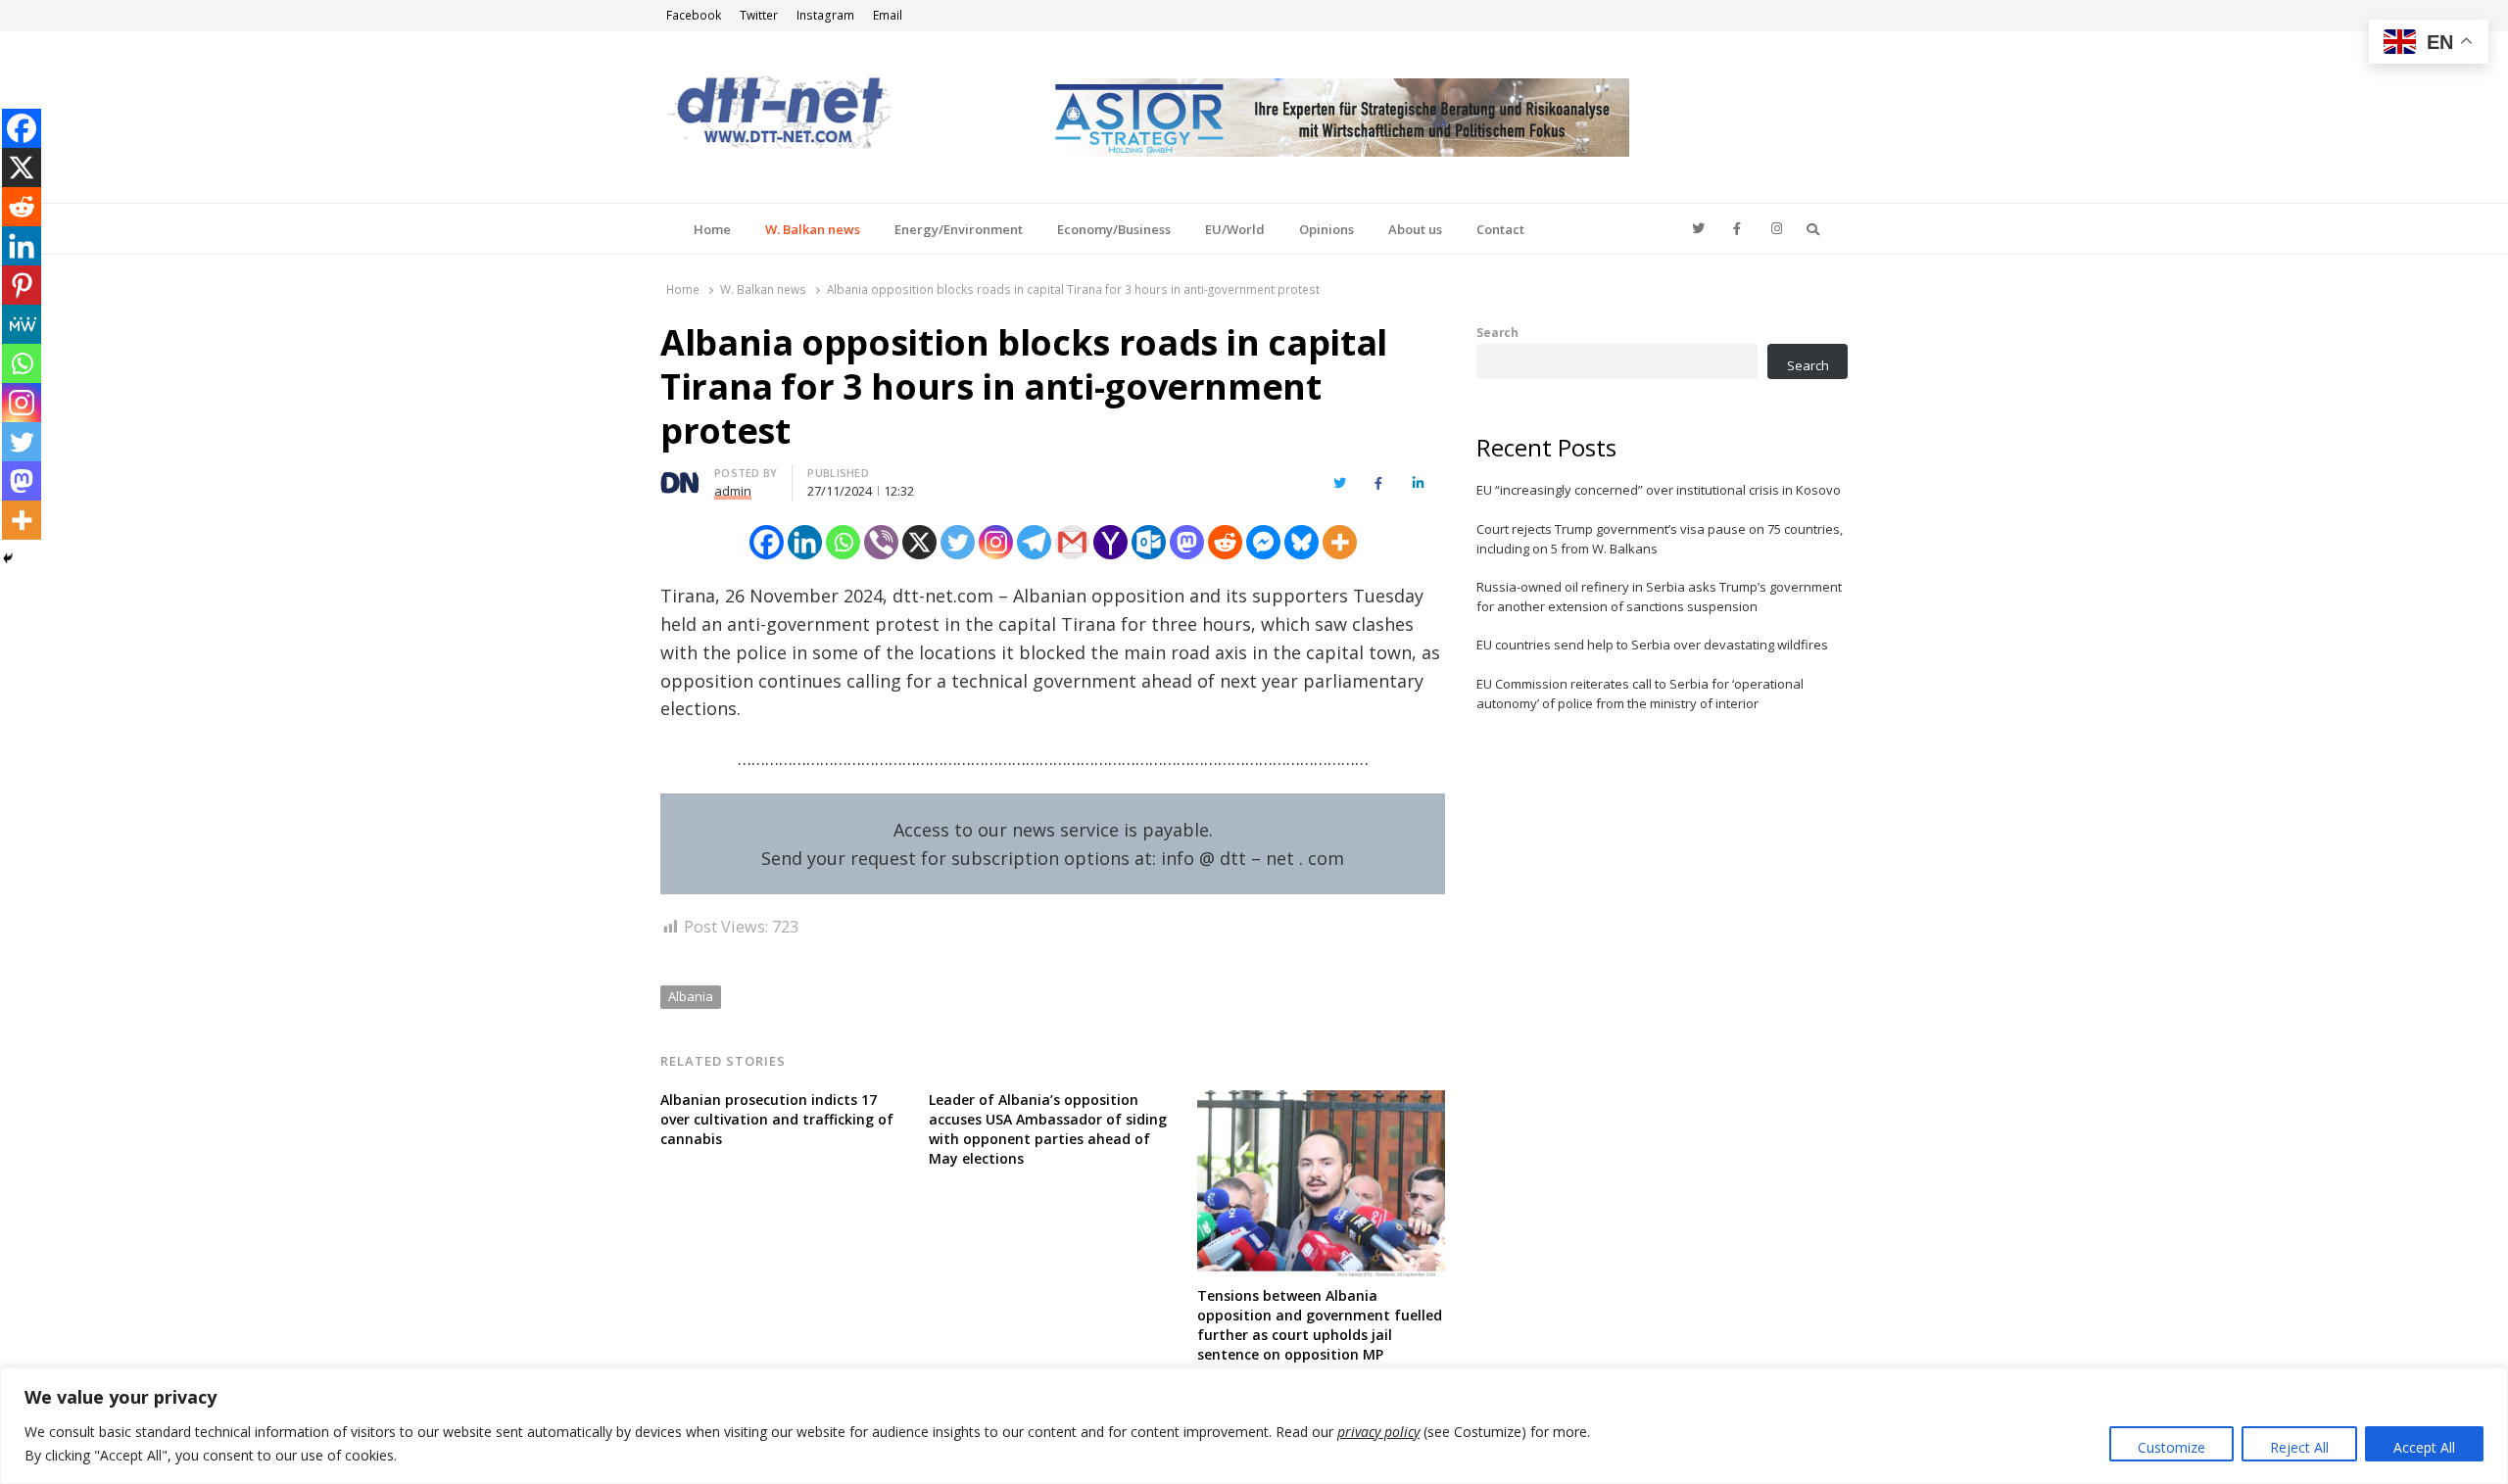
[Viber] (881, 542)
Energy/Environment (959, 229)
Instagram (825, 15)
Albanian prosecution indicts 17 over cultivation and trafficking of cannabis (777, 1119)
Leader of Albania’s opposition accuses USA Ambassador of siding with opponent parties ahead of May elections (1048, 1129)
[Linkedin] (805, 542)
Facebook (694, 15)
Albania (691, 996)
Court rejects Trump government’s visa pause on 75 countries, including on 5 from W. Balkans (1660, 539)
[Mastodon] (1187, 542)
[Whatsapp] (843, 542)
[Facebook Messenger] (1263, 542)
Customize (2171, 1447)
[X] (919, 542)
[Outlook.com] (1149, 542)
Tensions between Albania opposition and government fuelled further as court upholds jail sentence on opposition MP (1320, 1325)
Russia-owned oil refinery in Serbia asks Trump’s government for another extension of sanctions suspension (1659, 597)
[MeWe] (22, 324)
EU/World (1235, 229)
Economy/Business (1114, 229)
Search (1497, 332)
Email (888, 15)
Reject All (2299, 1447)
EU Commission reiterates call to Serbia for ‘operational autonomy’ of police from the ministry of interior (1640, 694)
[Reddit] (1225, 542)
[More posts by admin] (680, 476)
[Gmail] (1072, 542)
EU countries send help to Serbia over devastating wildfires (1652, 645)
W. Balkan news (813, 229)
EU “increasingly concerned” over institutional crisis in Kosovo (1659, 490)
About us (1415, 229)
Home (712, 229)
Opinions (1326, 229)
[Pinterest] (22, 285)
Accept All (2424, 1447)
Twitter (759, 15)
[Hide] (8, 558)
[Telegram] (1034, 542)
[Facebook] (767, 542)
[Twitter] (958, 542)
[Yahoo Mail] (1110, 542)
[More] (1340, 542)
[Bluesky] (1302, 542)
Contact (1500, 229)
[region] (1254, 1426)
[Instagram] (996, 542)
